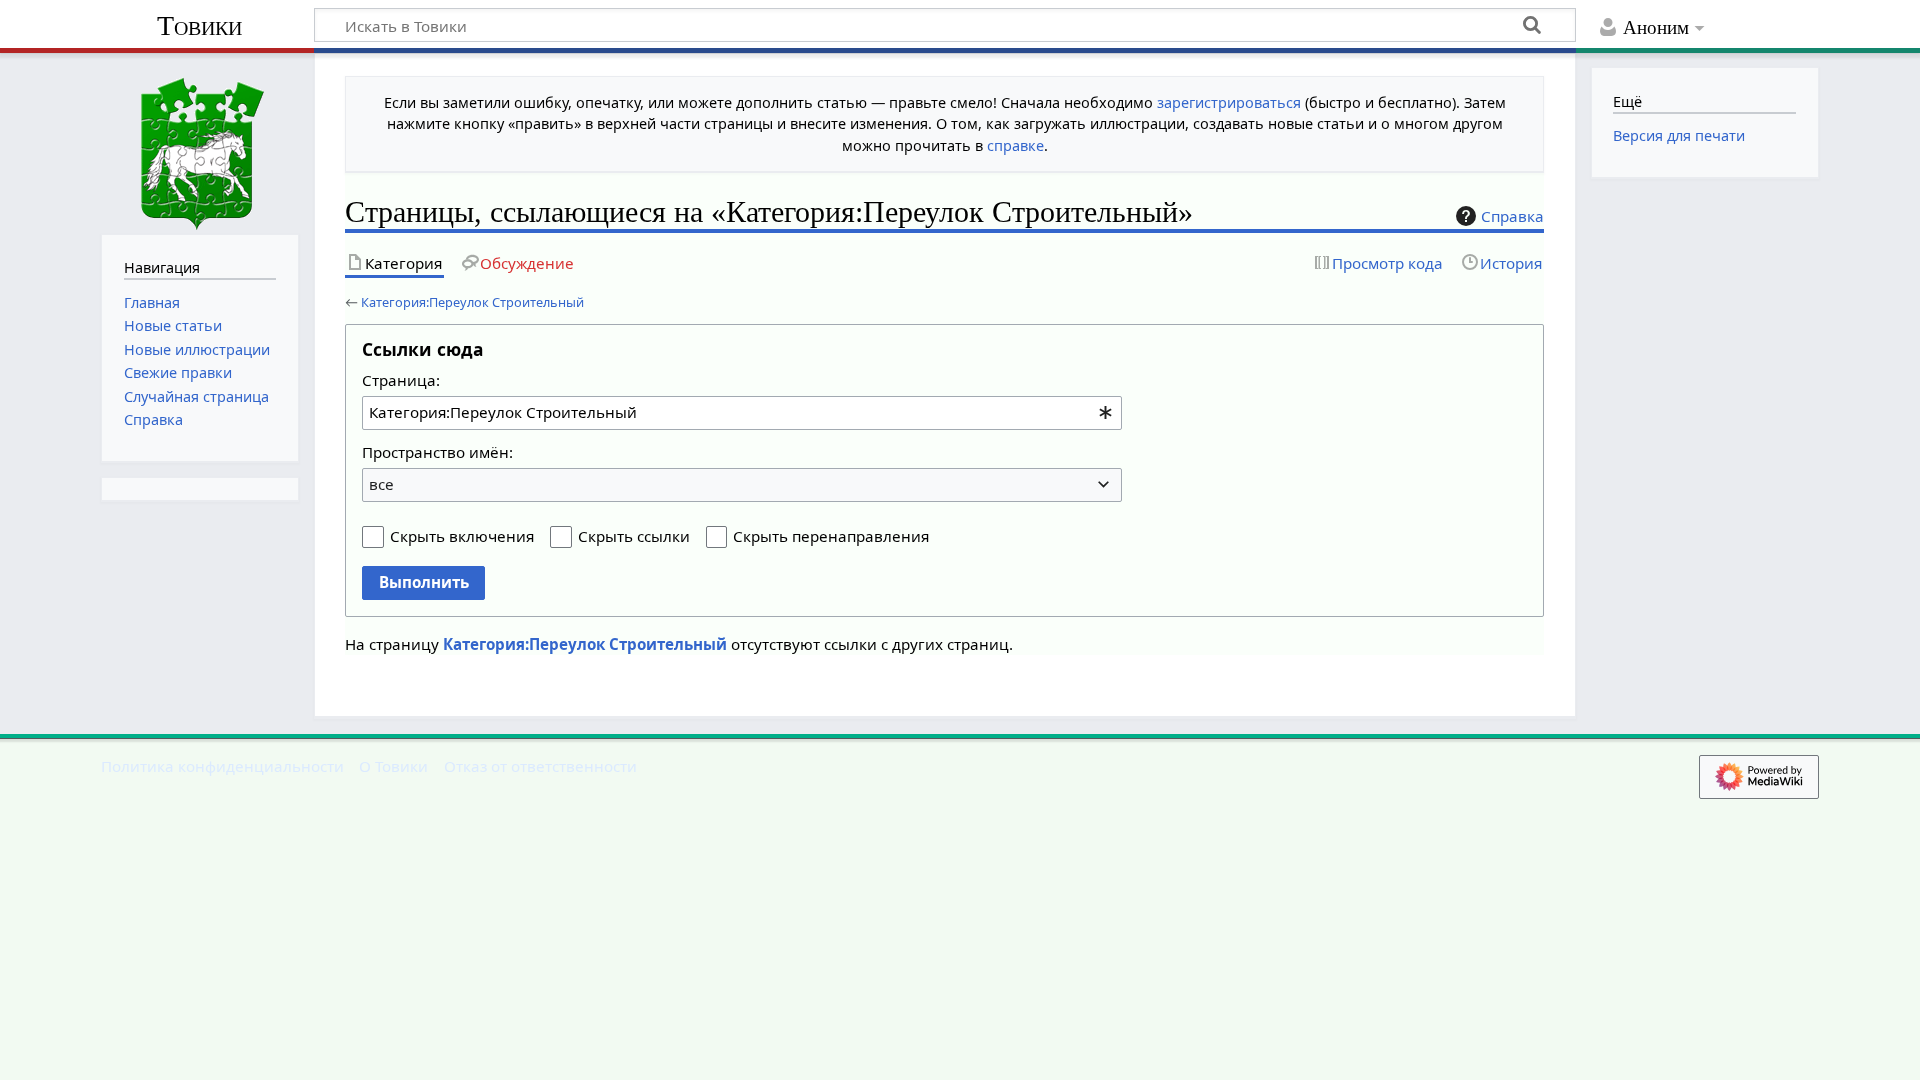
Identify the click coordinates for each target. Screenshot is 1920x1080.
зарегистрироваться (1229, 102)
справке (1015, 145)
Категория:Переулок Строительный (472, 302)
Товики (199, 25)
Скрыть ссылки (634, 536)
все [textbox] (381, 484)
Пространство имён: (437, 452)
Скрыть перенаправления (831, 536)
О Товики (393, 766)
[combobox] (742, 413)
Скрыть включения (462, 536)
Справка (1512, 216)
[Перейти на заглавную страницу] (200, 141)
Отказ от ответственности (540, 766)
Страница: (401, 380)
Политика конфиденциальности (222, 766)
